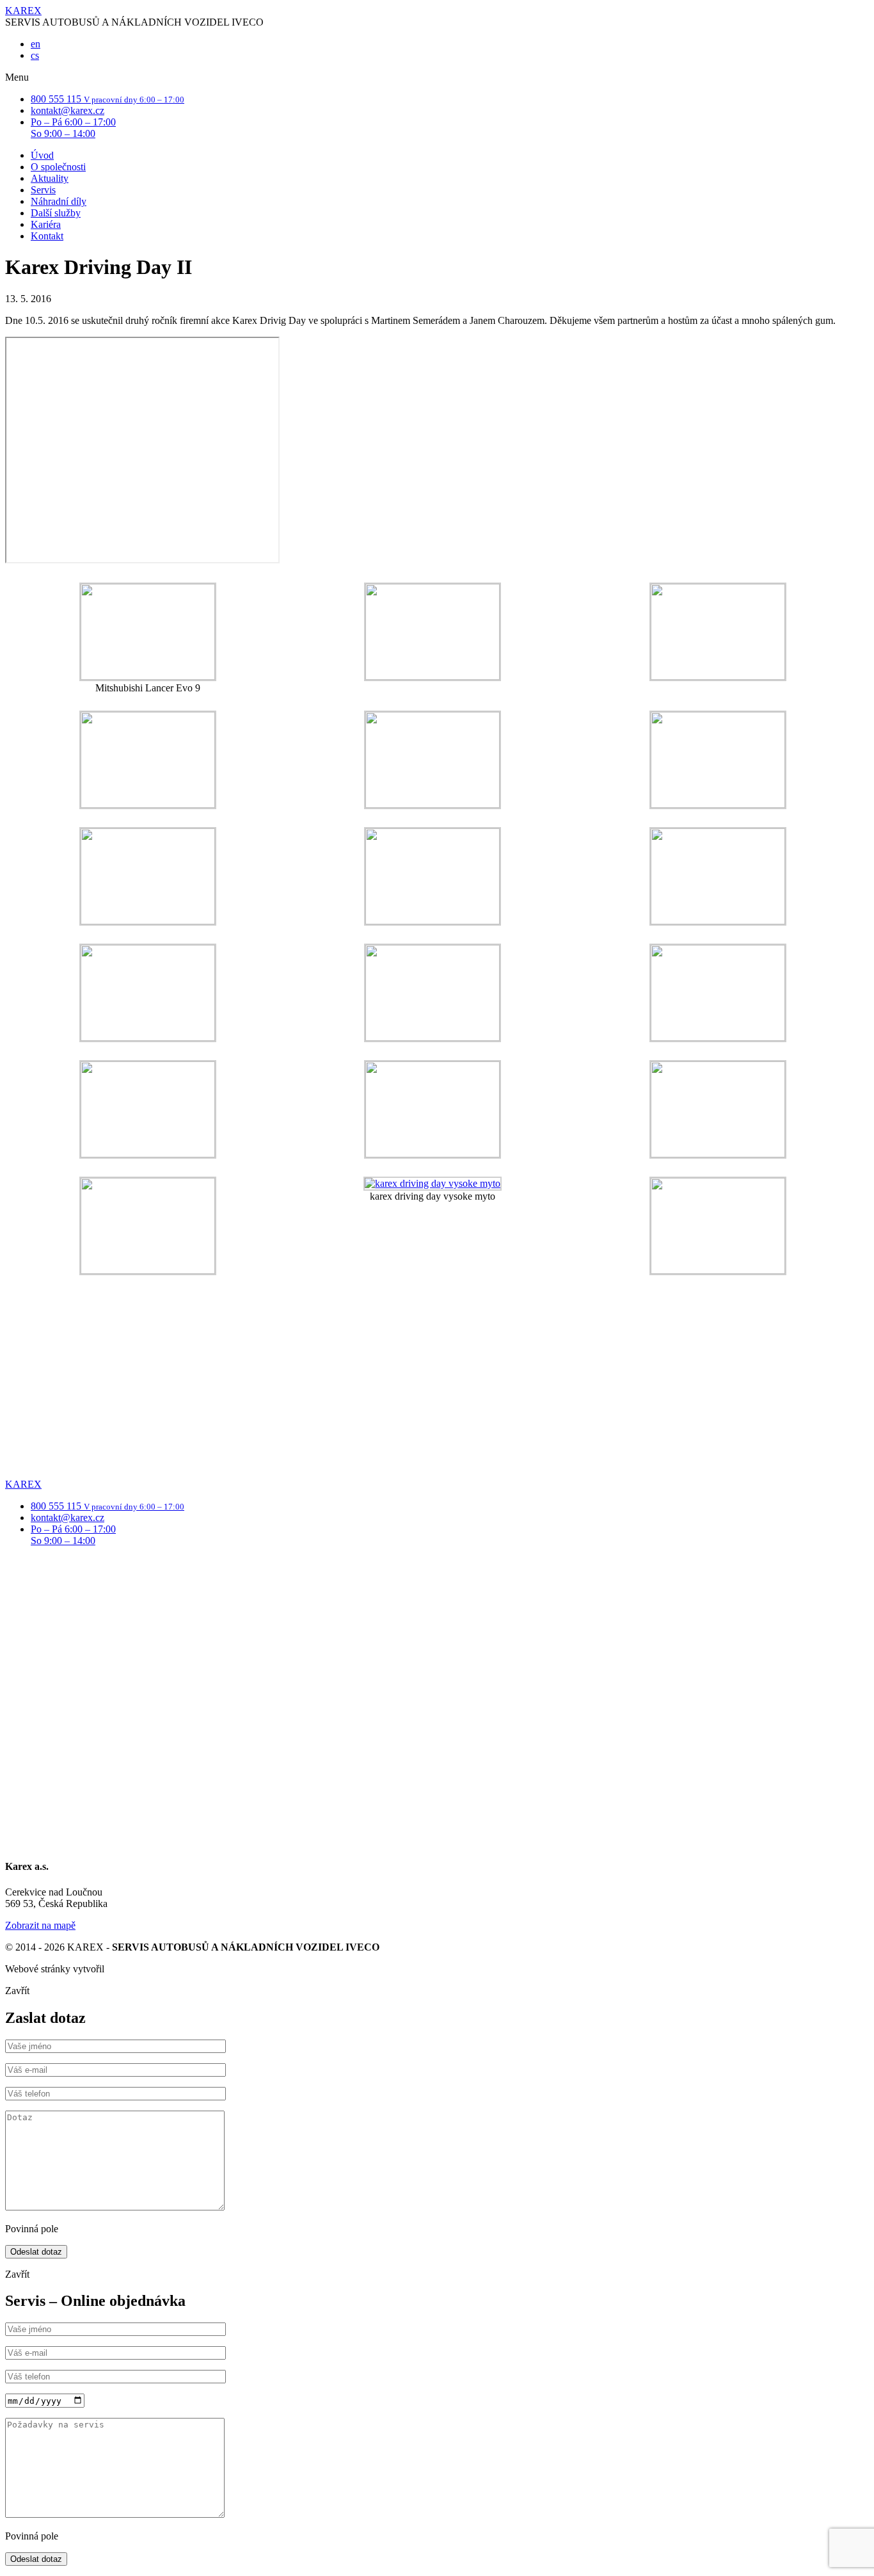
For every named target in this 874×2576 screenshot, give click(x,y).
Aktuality (50, 178)
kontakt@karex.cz (68, 110)
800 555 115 (107, 99)
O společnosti (58, 167)
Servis (43, 190)
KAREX (23, 11)
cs (35, 55)
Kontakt (47, 236)
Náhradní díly (59, 201)
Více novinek (32, 1537)
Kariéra (46, 224)
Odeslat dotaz (36, 2252)
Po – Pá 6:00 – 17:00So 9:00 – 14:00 (73, 128)
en (36, 44)
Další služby (56, 213)
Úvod (42, 155)
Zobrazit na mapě (40, 1925)
